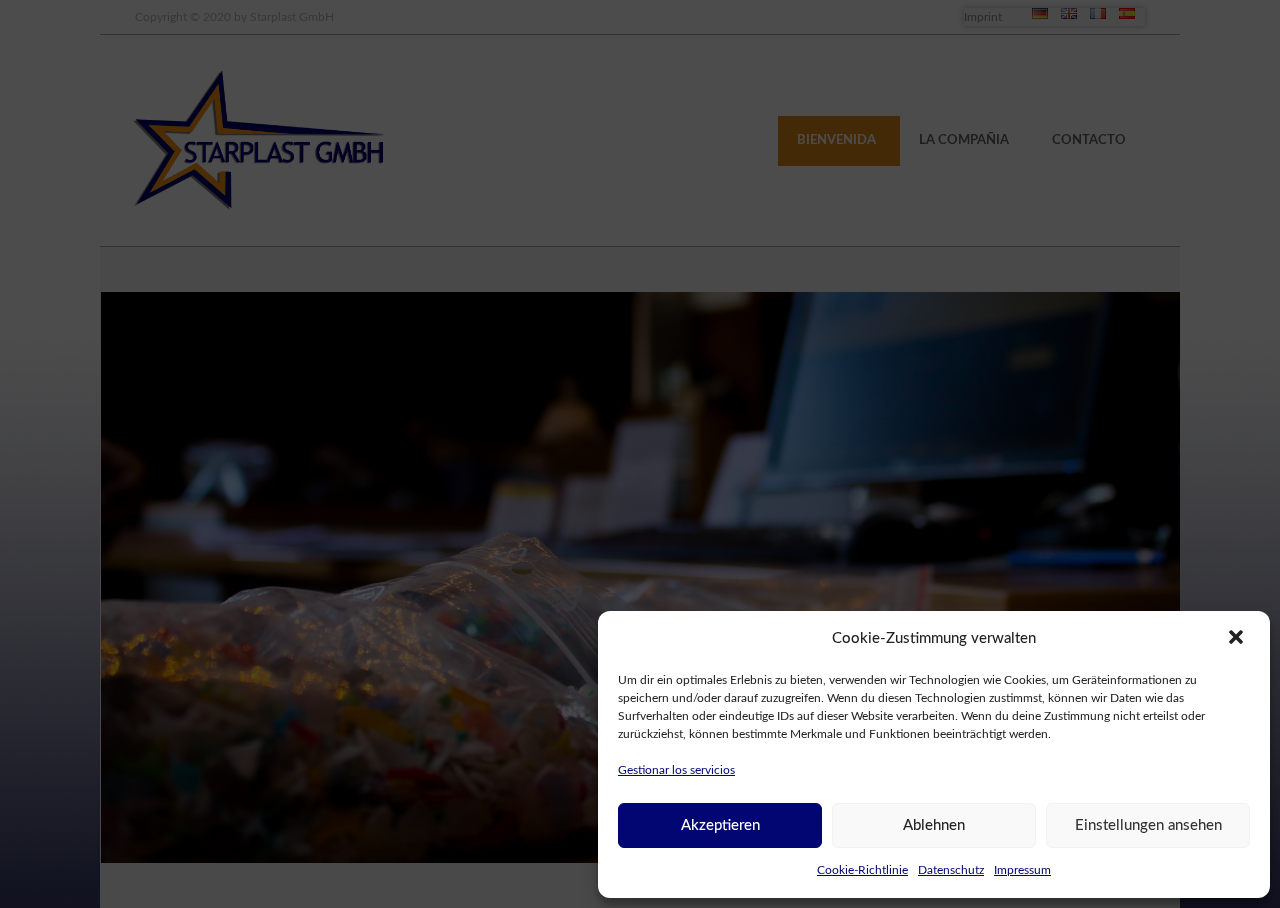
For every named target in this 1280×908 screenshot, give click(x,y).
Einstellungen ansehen (1148, 825)
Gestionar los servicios (676, 770)
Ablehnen (934, 825)
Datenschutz (951, 870)
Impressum (1022, 870)
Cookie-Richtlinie (862, 870)
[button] (1238, 639)
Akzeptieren (720, 825)
